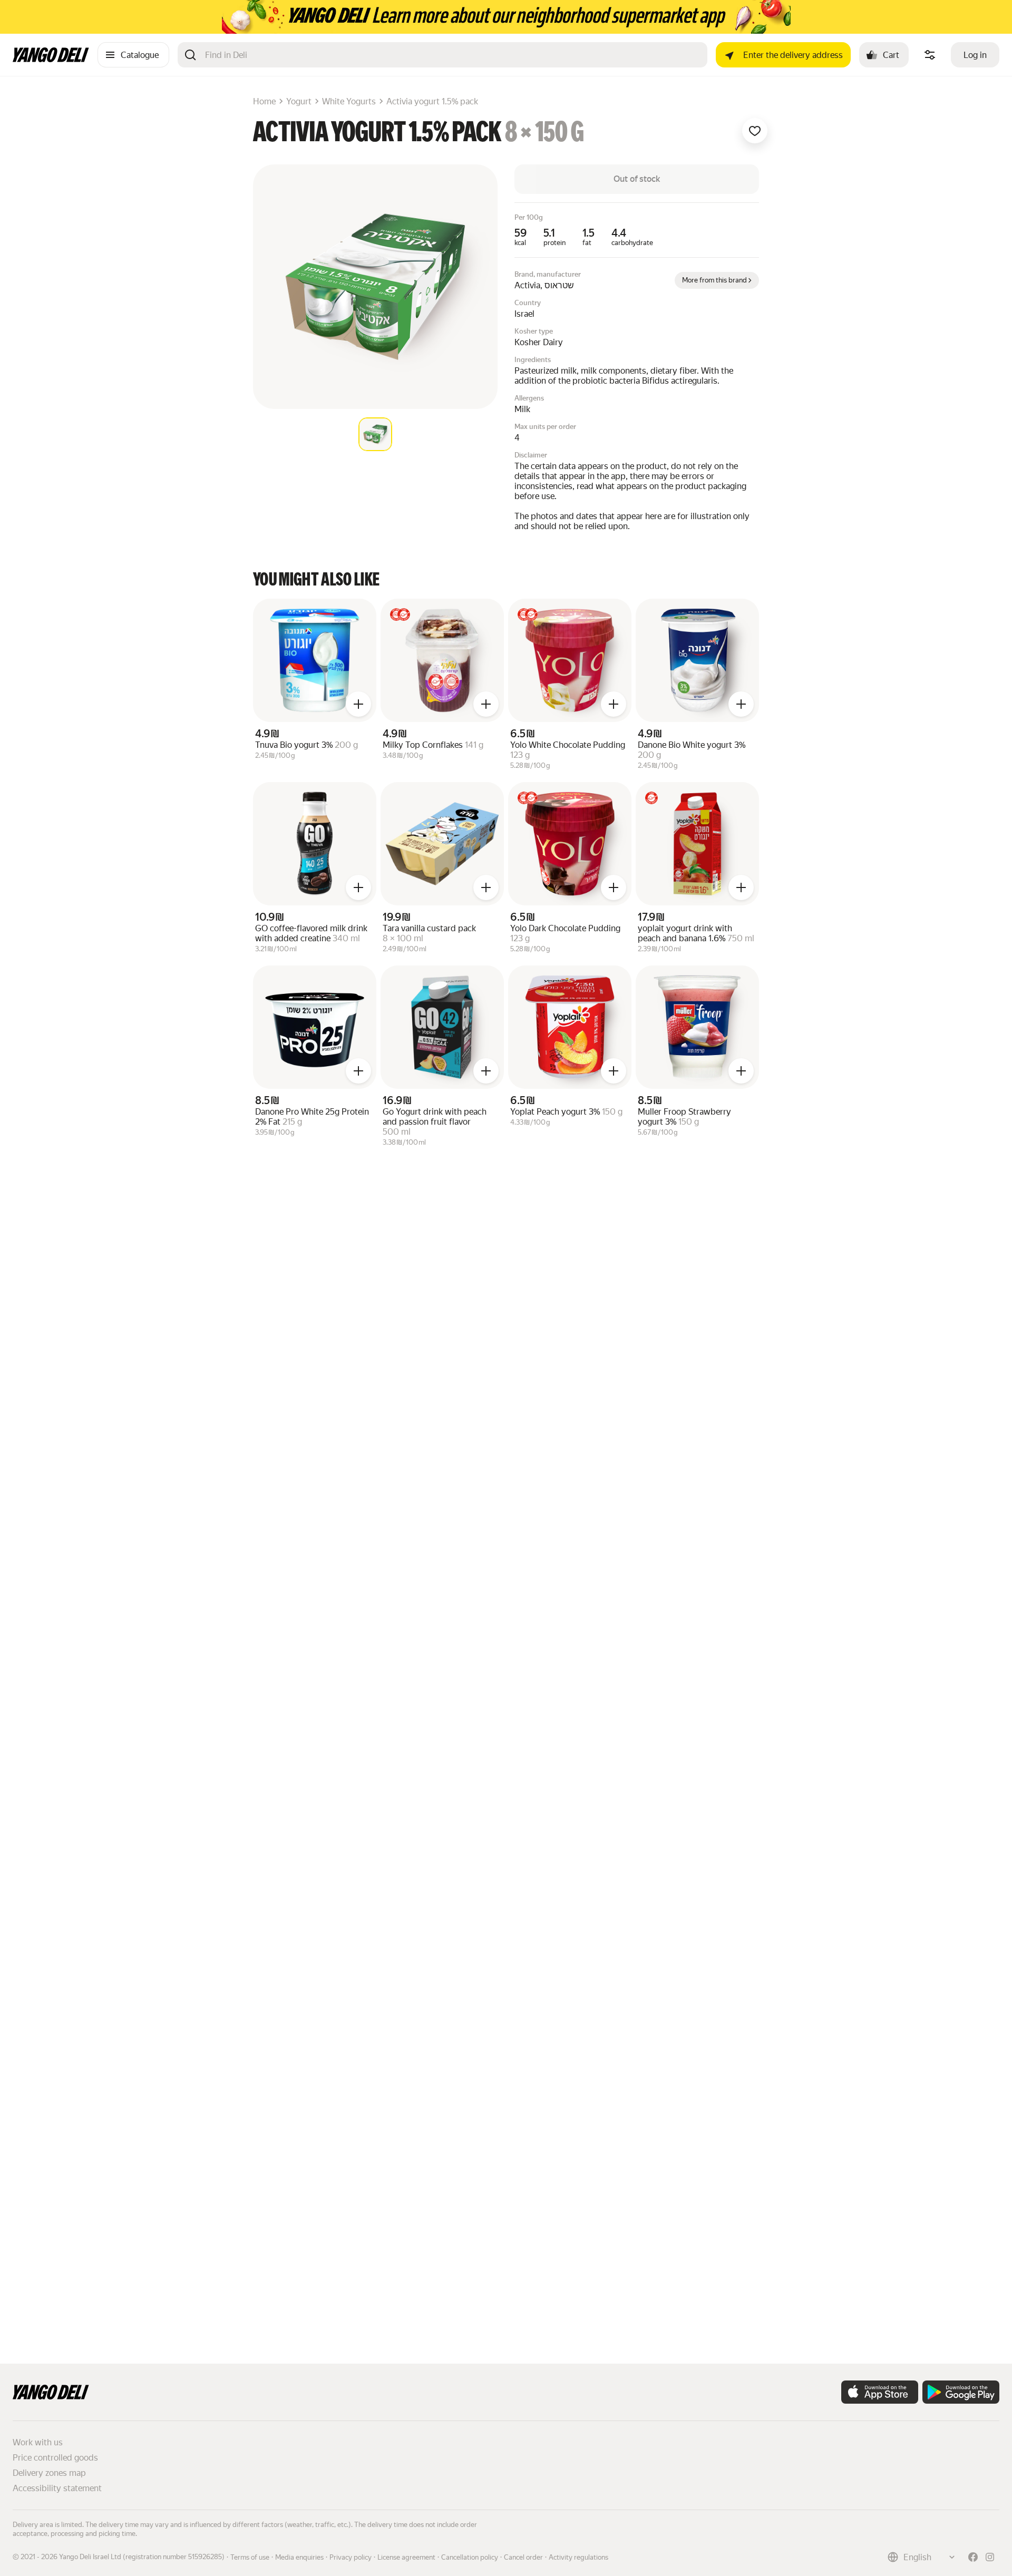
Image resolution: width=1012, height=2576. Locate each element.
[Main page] (51, 59)
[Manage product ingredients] (930, 55)
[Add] (358, 704)
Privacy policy (351, 2557)
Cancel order (523, 2557)
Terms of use (250, 2557)
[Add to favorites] (755, 131)
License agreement (406, 2557)
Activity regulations (578, 2557)
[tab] (375, 434)
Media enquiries (299, 2557)
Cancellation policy (470, 2557)
